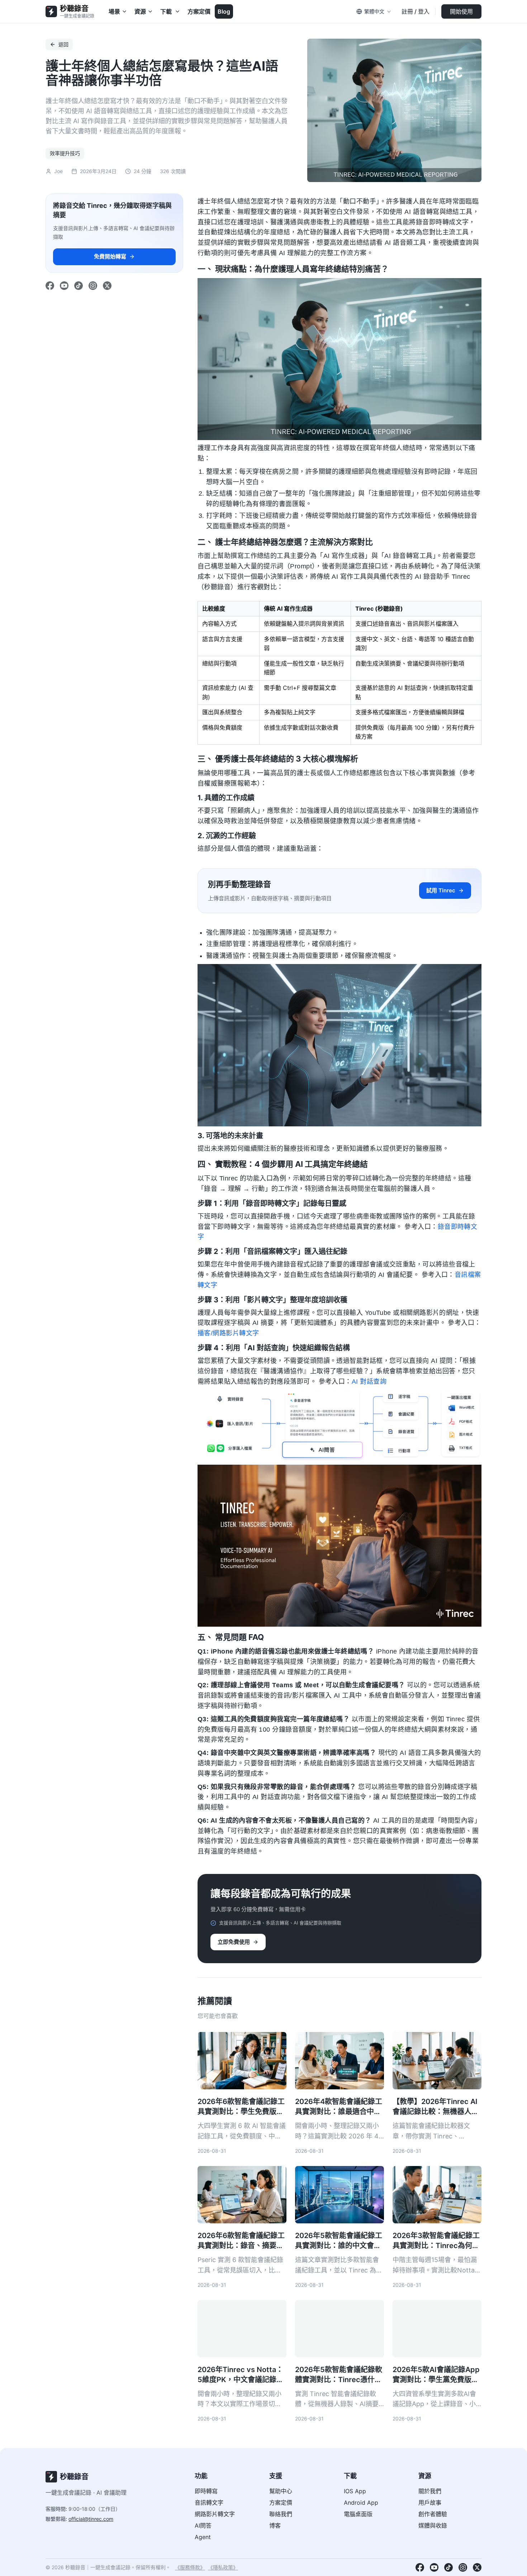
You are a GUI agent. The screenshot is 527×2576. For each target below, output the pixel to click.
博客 (275, 2525)
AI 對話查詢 (369, 1382)
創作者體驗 (433, 2514)
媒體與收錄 (433, 2525)
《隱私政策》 (223, 2567)
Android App (361, 2503)
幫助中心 (281, 2491)
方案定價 (199, 11)
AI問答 (203, 2525)
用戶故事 (430, 2503)
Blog (224, 11)
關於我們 (430, 2491)
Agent (203, 2537)
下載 (166, 11)
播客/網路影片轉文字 (228, 1333)
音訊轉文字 (209, 2503)
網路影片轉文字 (215, 2514)
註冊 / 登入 (416, 11)
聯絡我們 (281, 2514)
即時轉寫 (206, 2491)
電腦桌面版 (358, 2514)
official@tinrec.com (91, 2519)
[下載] (178, 11)
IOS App (355, 2491)
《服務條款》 (190, 2567)
